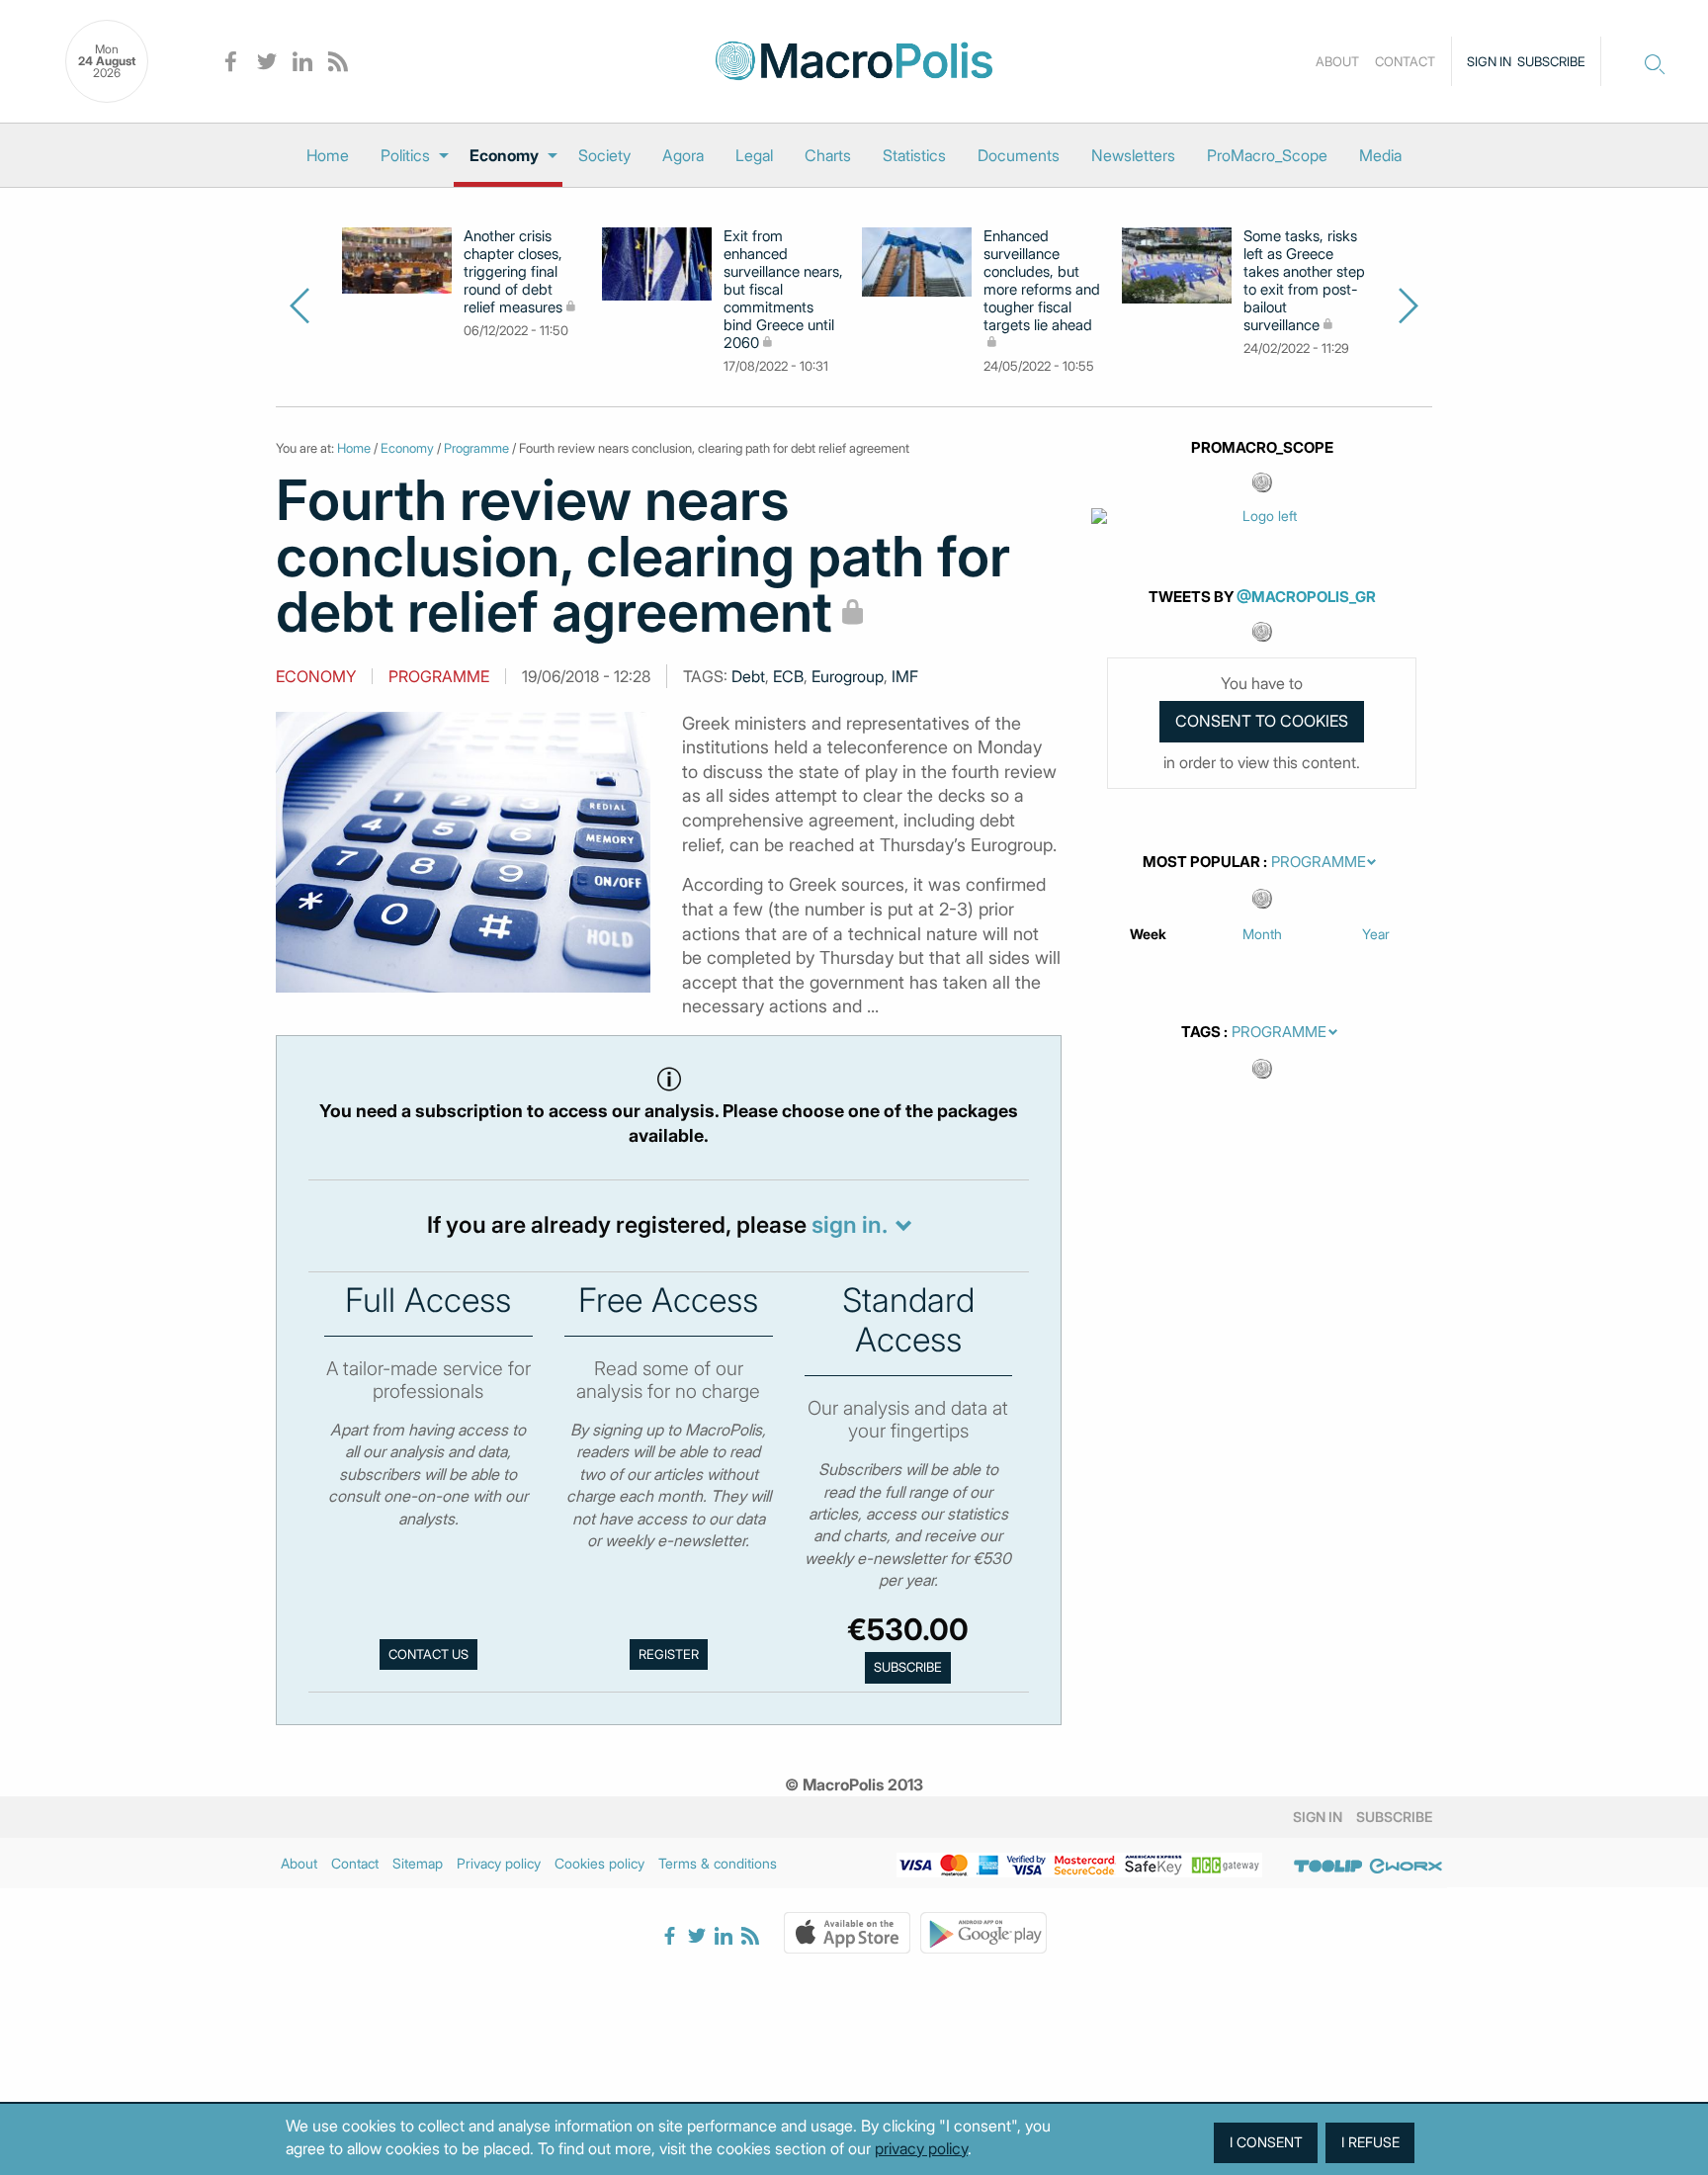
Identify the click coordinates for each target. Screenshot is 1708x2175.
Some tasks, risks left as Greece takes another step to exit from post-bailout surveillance (1304, 281)
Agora (683, 155)
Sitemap (418, 1863)
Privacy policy (499, 1863)
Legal (754, 155)
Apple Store (847, 1933)
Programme (476, 448)
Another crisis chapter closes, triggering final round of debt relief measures (513, 272)
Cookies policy (599, 1863)
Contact (1405, 61)
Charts (828, 155)
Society (604, 155)
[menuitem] (328, 155)
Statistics (914, 155)
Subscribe (1551, 61)
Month (1262, 934)
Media (1380, 155)
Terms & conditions (718, 1863)
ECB (788, 676)
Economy (504, 155)
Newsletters (1133, 155)
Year (1376, 934)
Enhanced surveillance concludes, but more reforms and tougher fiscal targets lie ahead (1042, 281)
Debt (748, 676)
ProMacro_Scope (1267, 155)
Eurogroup (848, 676)
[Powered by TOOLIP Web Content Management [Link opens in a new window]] (1328, 1867)
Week (1148, 934)
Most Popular (1201, 862)
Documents (1019, 155)
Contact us (428, 1654)
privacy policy (921, 2148)
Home (328, 155)
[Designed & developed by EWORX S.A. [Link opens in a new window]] (1406, 1867)
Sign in (1489, 61)
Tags (1201, 1032)
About (1337, 61)
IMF (905, 676)
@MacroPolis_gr (1306, 597)
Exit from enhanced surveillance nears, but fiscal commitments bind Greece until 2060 (783, 290)
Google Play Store (983, 1933)
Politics (405, 155)
